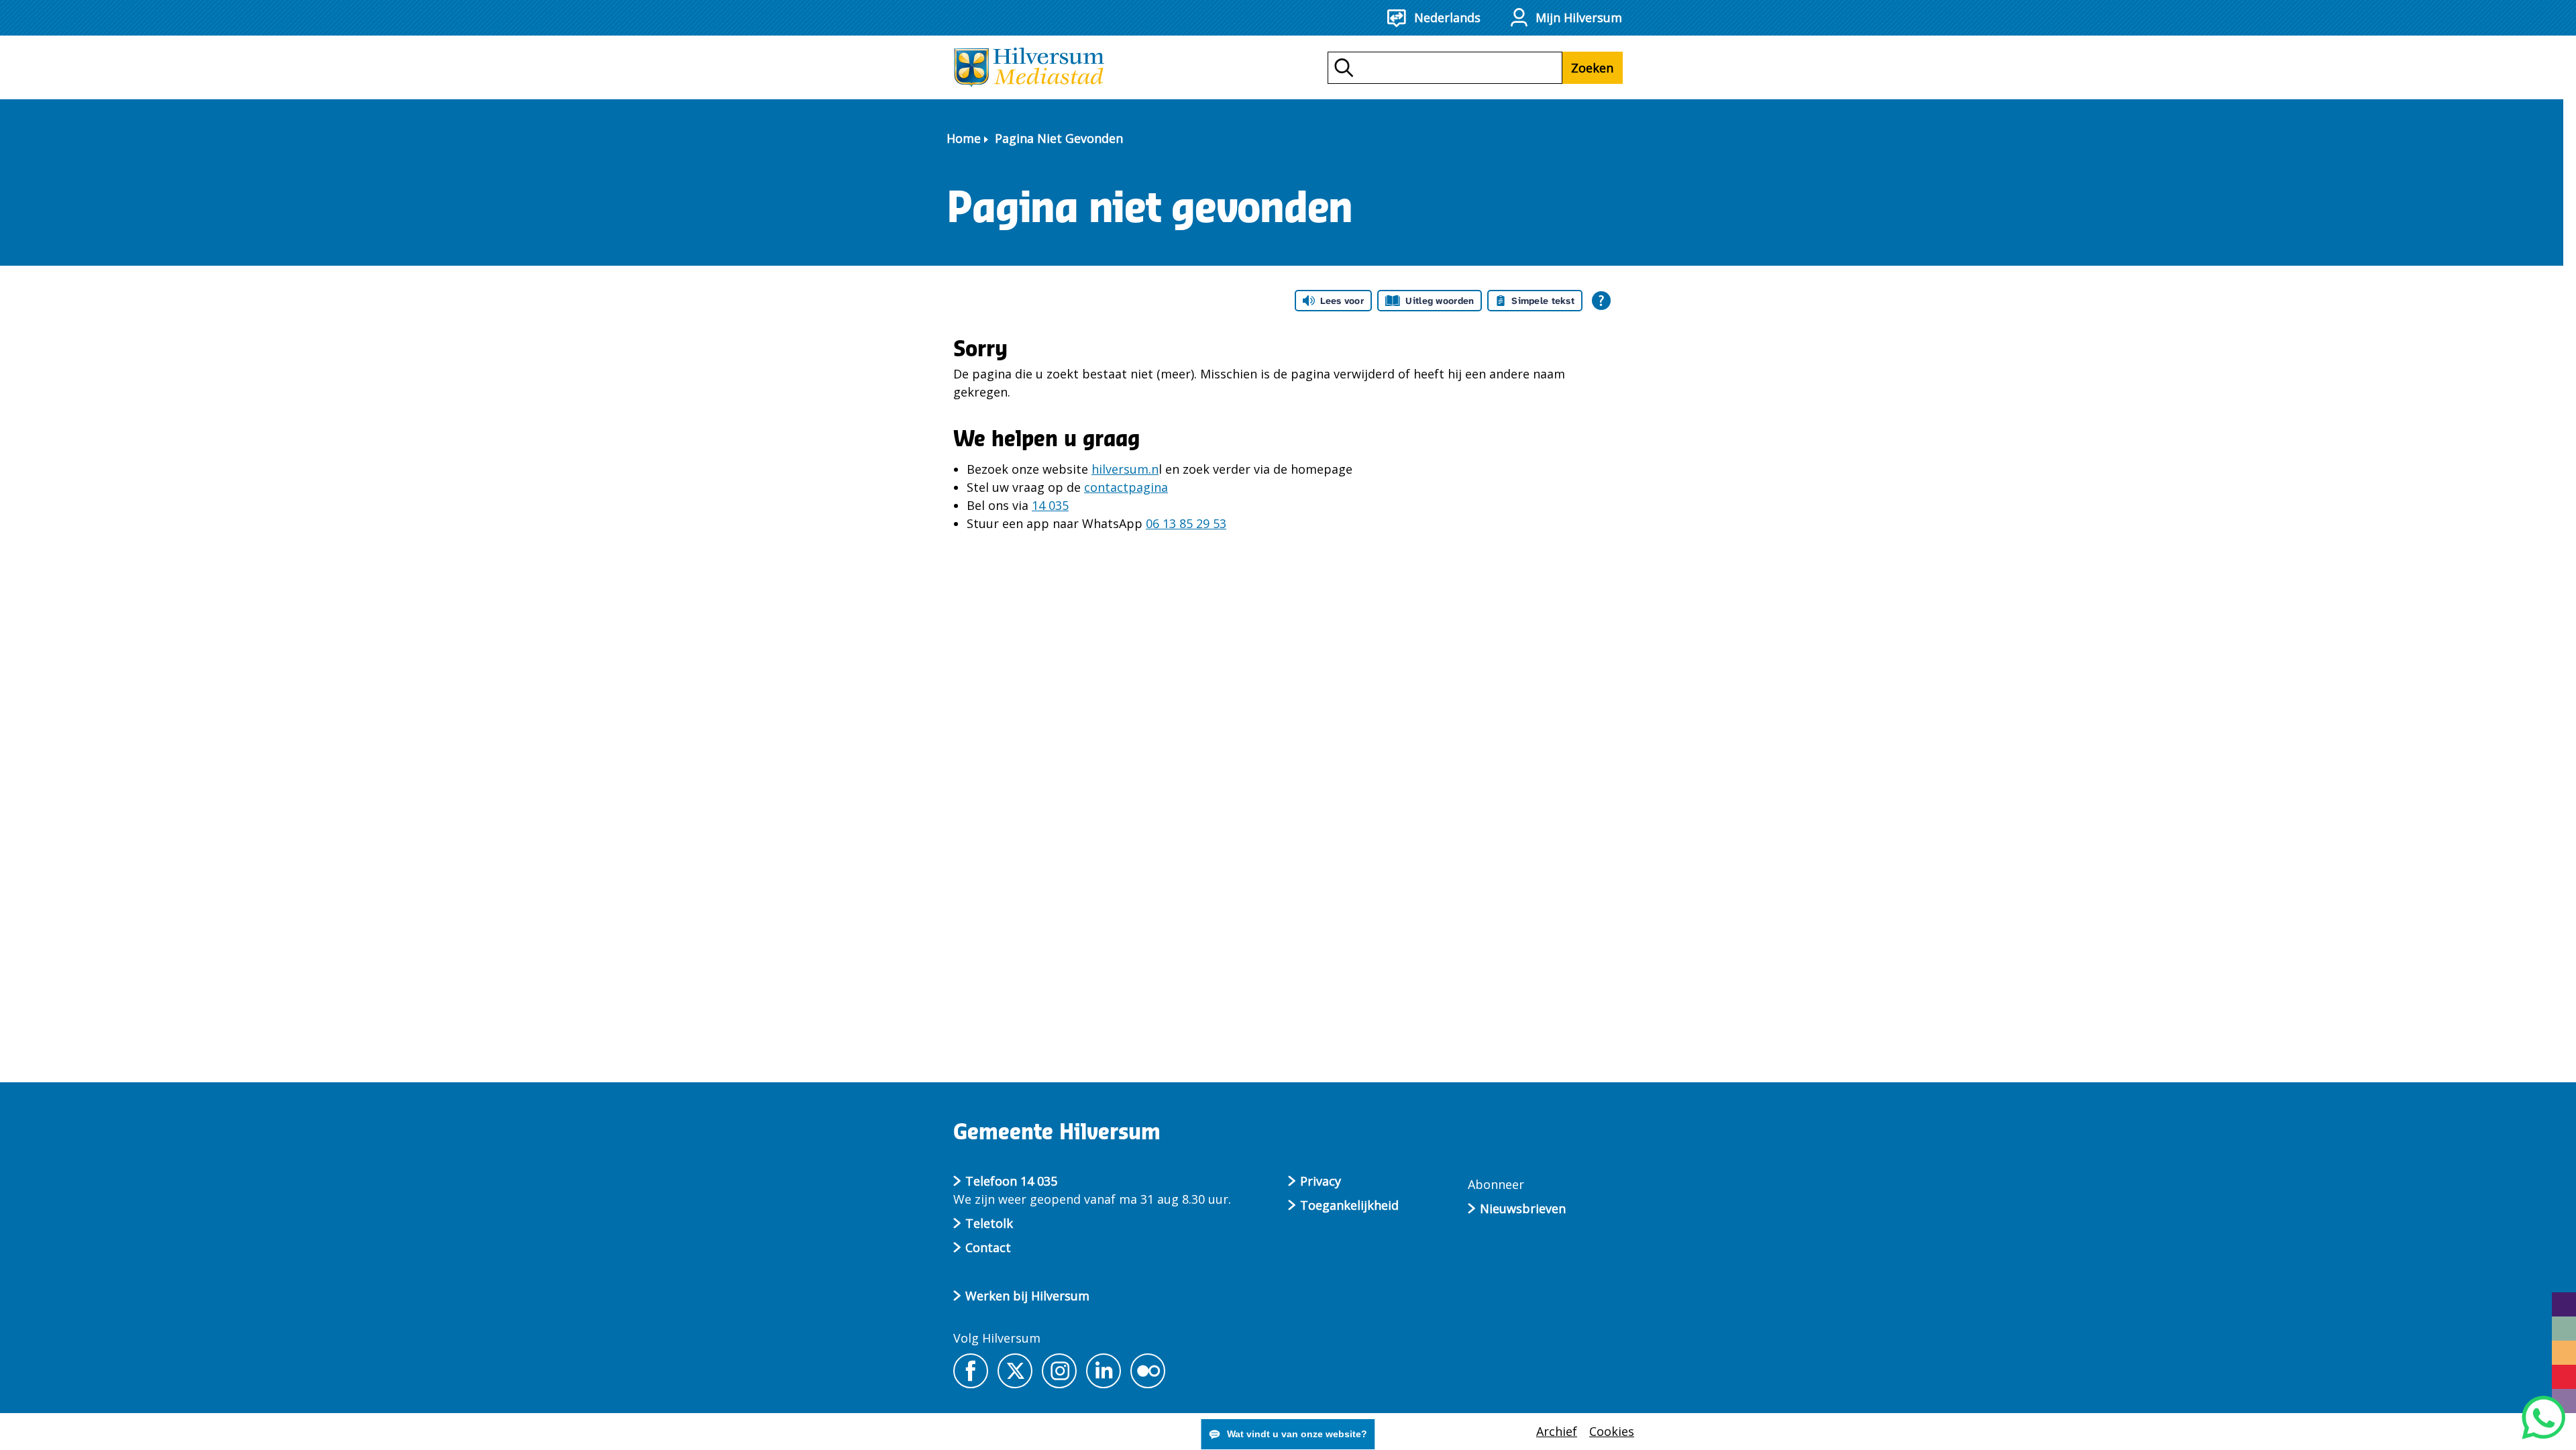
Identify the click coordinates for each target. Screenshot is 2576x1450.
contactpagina (1126, 487)
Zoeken (1592, 68)
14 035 (1050, 505)
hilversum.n (1125, 469)
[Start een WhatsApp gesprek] (2543, 1417)
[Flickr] (1148, 1371)
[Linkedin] (1104, 1371)
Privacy (1321, 1181)
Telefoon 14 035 (1011, 1181)
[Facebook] (971, 1371)
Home (964, 138)
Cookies (1612, 1431)
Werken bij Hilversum (1027, 1296)
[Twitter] (1015, 1371)
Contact (988, 1247)
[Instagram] (1059, 1371)
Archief (1557, 1431)
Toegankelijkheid (1349, 1205)
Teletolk (989, 1223)
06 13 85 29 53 (1186, 523)
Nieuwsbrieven (1523, 1208)
